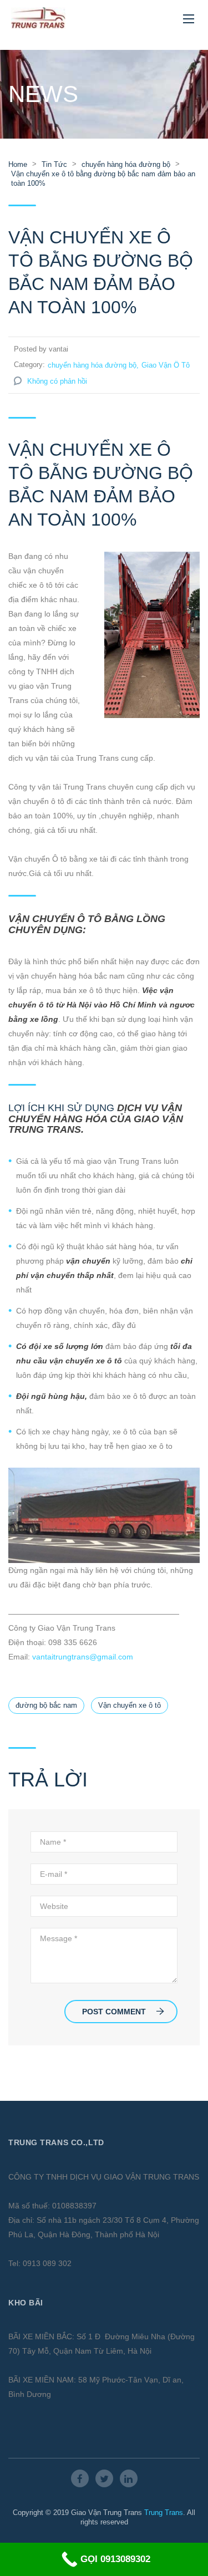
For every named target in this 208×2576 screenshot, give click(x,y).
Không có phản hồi (57, 381)
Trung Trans (164, 2513)
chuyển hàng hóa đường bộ (92, 365)
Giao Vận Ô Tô (166, 365)
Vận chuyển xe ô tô (130, 1705)
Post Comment (114, 2012)
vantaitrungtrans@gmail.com (83, 1657)
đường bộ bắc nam (46, 1705)
